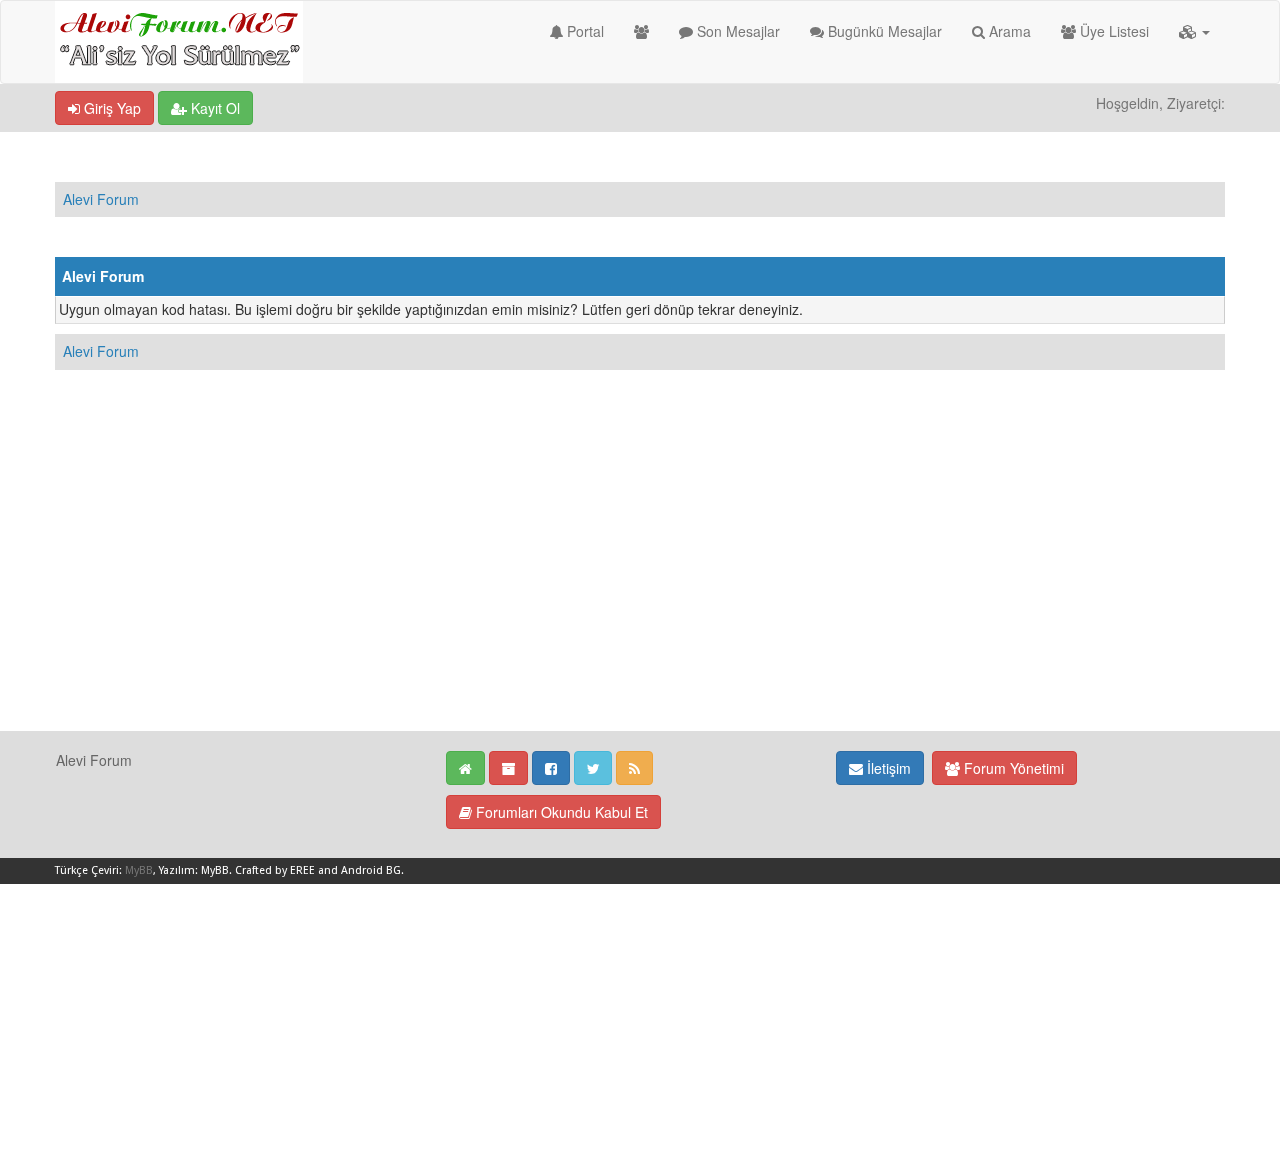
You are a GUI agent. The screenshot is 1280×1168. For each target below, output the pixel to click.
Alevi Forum (101, 199)
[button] (1194, 31)
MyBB (139, 870)
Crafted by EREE (275, 870)
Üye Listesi (1112, 31)
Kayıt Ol (213, 108)
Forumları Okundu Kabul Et (560, 812)
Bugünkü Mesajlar (883, 31)
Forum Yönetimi (1012, 768)
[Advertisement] (640, 590)
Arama (1008, 31)
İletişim (887, 768)
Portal (583, 31)
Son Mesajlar (736, 31)
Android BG (371, 870)
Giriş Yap (110, 108)
